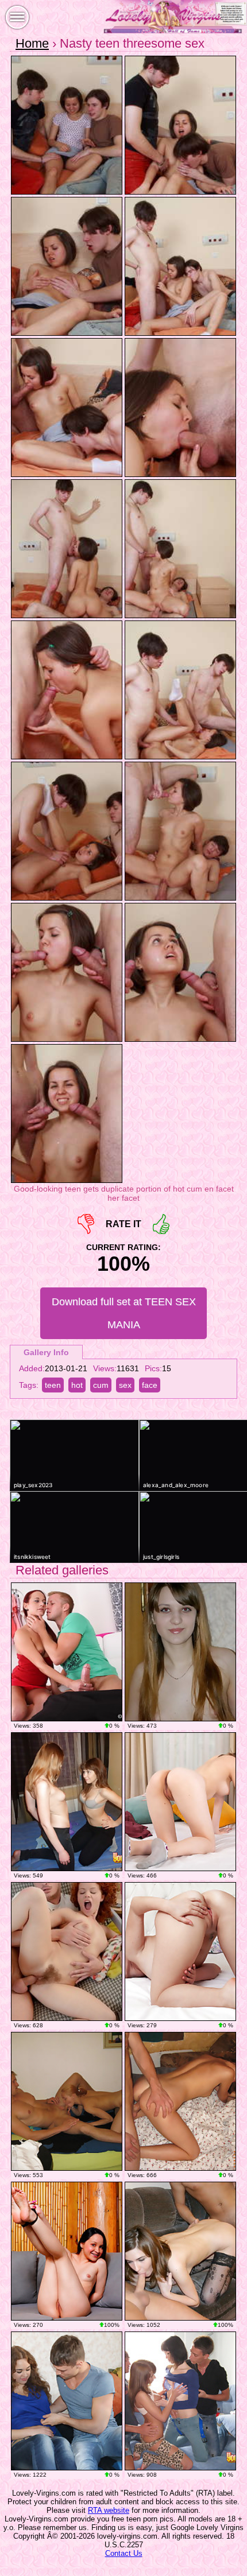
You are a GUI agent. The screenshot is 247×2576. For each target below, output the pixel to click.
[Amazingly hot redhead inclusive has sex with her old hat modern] (67, 2101)
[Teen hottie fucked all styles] (67, 1652)
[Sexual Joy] (180, 1952)
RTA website (109, 2510)
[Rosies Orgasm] (67, 2251)
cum (101, 1385)
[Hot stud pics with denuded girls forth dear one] (180, 2251)
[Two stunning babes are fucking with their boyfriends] (67, 1802)
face (150, 1385)
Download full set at (124, 1313)
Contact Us (124, 2553)
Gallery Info (46, 1352)
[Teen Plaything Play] (180, 1802)
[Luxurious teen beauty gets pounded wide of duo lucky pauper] (67, 2401)
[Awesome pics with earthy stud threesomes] (180, 1652)
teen (53, 1385)
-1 (86, 1224)
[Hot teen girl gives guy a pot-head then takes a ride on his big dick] (180, 2101)
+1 (161, 1224)
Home (32, 43)
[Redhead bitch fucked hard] (67, 1952)
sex (125, 1385)
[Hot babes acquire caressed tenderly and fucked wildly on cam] (180, 2401)
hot (77, 1385)
